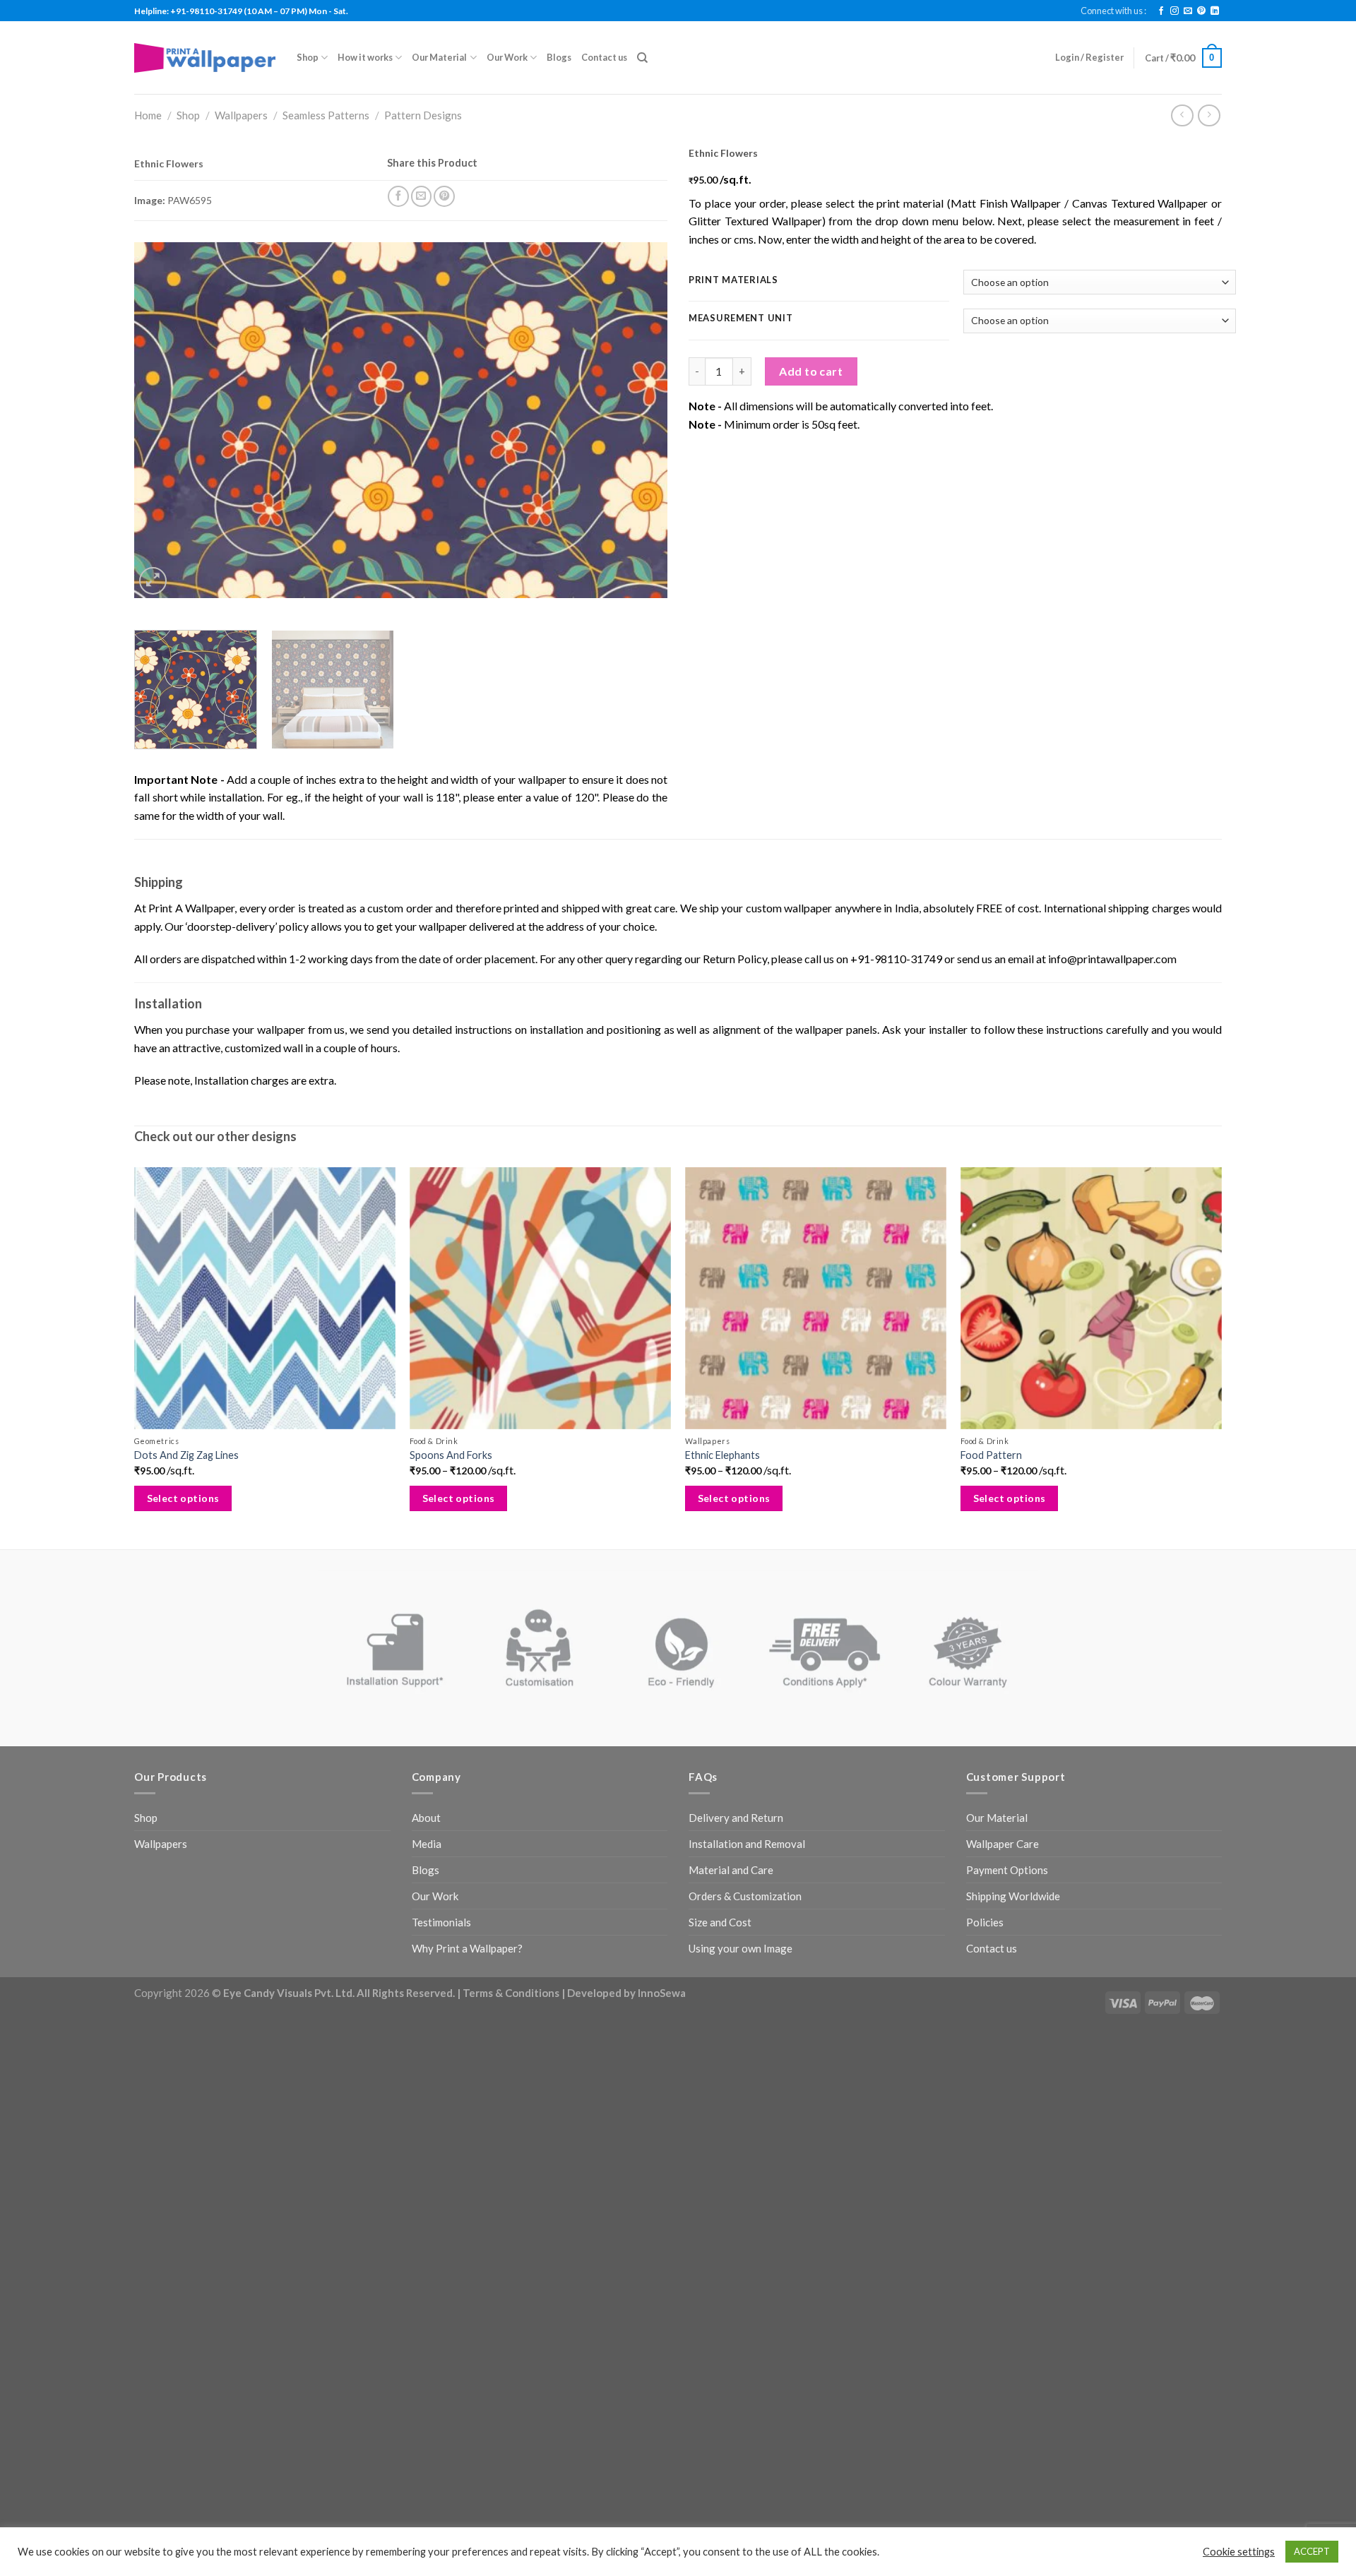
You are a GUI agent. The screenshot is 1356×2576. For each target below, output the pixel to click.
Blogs (559, 57)
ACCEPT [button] (1312, 2551)
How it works (365, 57)
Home (148, 115)
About (426, 1818)
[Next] (639, 421)
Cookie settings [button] (1239, 2552)
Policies (985, 1922)
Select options (183, 1498)
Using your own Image (741, 1948)
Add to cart (811, 371)
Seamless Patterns (326, 115)
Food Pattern (991, 1455)
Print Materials (733, 280)
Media (427, 1844)
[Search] (642, 58)
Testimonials (441, 1922)
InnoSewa (662, 1993)
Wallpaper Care (1003, 1844)
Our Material (439, 57)
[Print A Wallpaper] (205, 58)
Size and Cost (720, 1922)
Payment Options (1007, 1870)
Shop (308, 57)
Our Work (507, 57)
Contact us (604, 57)
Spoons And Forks (451, 1455)
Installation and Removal (747, 1844)
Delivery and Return (736, 1818)
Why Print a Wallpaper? (467, 1948)
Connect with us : (1113, 11)
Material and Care (731, 1870)
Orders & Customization (745, 1896)
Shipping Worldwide (1013, 1896)
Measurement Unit (741, 318)
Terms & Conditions (511, 1993)
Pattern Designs (423, 115)
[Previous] (162, 421)
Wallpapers (241, 115)
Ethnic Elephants (722, 1455)
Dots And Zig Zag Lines (186, 1455)
